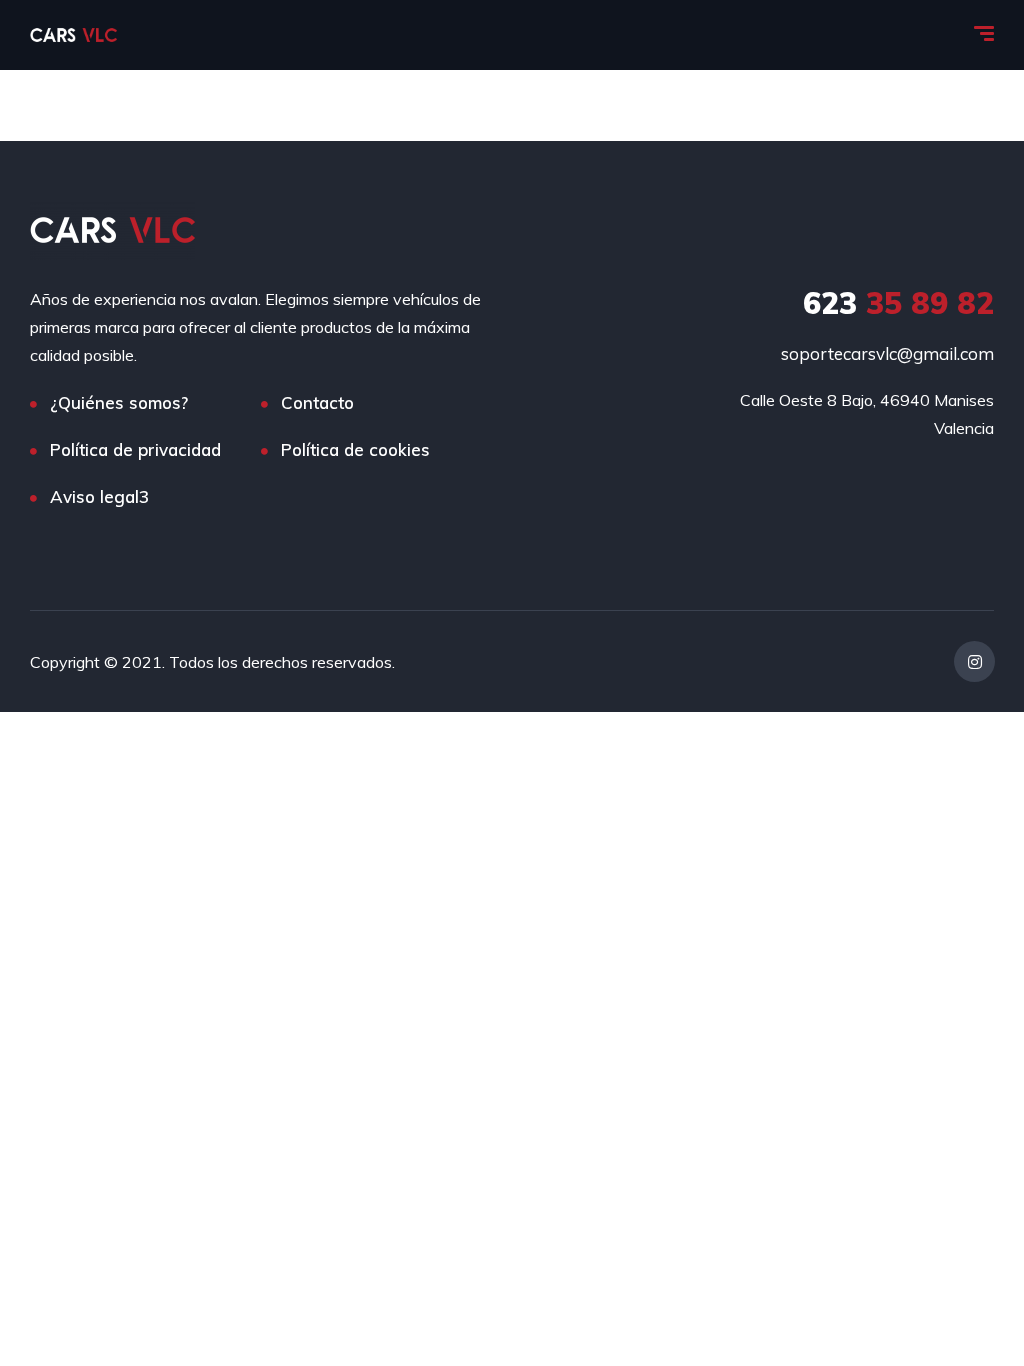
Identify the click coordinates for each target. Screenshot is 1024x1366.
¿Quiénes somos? (119, 402)
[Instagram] (974, 661)
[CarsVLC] (73, 35)
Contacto (317, 402)
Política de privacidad (135, 449)
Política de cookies (355, 449)
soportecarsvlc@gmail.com (887, 353)
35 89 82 (898, 303)
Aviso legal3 (99, 496)
